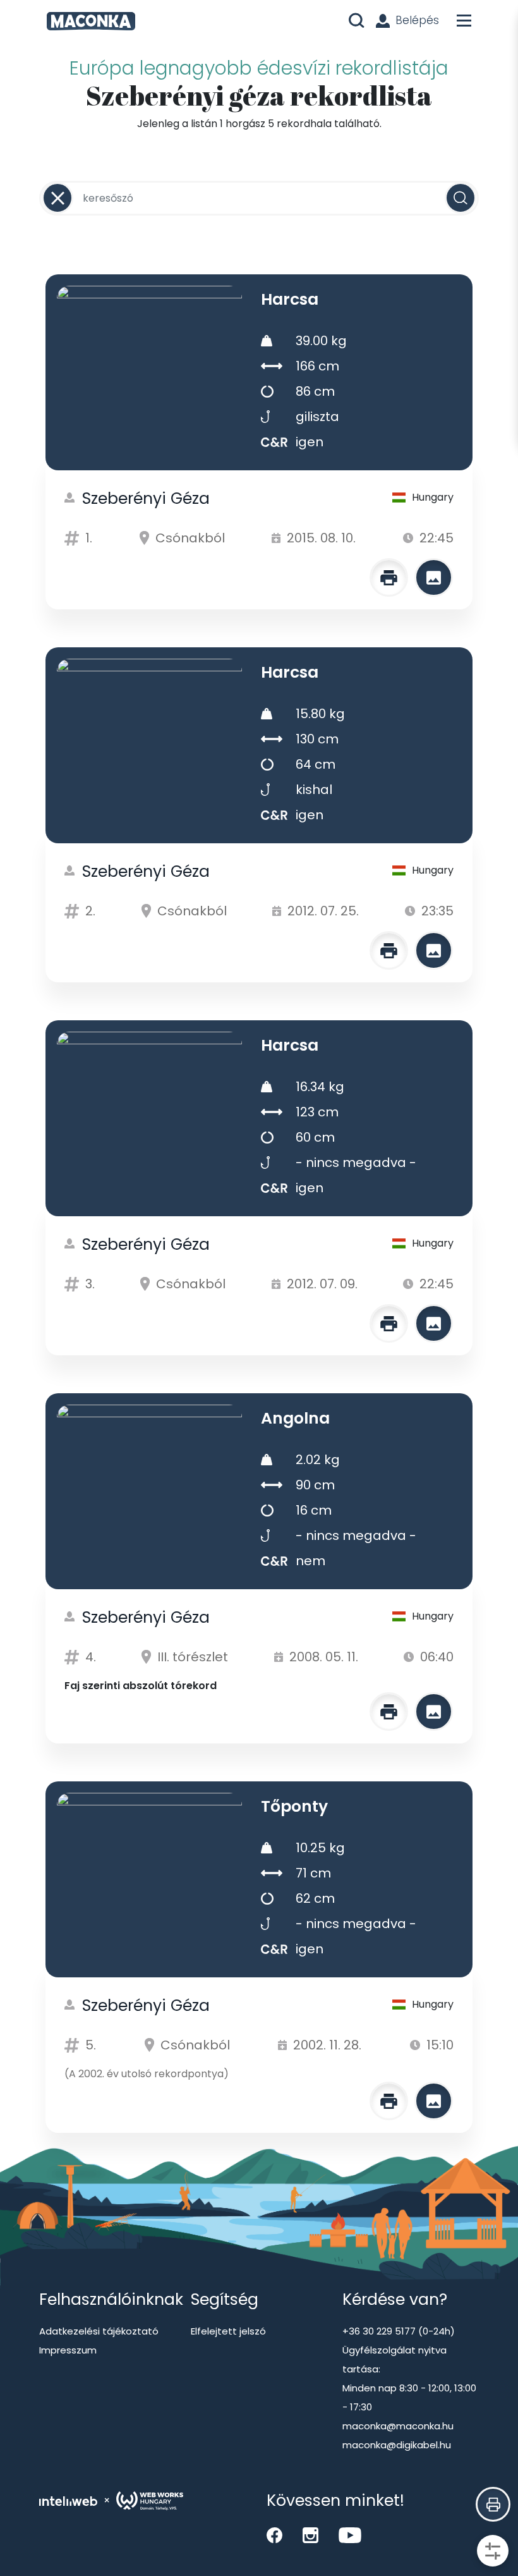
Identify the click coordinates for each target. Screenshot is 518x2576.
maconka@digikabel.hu (397, 2445)
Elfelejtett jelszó (228, 2331)
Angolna (295, 1418)
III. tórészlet (193, 1657)
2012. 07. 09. (322, 1284)
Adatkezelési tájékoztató (99, 2331)
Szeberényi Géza (146, 498)
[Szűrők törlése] (57, 198)
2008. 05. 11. (324, 1657)
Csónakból (190, 538)
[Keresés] (461, 198)
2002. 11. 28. (327, 2045)
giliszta (317, 417)
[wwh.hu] (150, 2501)
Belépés (417, 20)
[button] (493, 2504)
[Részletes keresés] (493, 2551)
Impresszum (68, 2350)
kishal (314, 790)
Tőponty (294, 1806)
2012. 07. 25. (323, 911)
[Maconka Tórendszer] (91, 21)
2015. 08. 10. (321, 538)
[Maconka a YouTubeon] (350, 2535)
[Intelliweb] (68, 2501)
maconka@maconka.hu (398, 2426)
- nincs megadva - (356, 1163)
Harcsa (290, 299)
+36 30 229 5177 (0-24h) (399, 2331)
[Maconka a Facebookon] (274, 2535)
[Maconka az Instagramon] (310, 2535)
